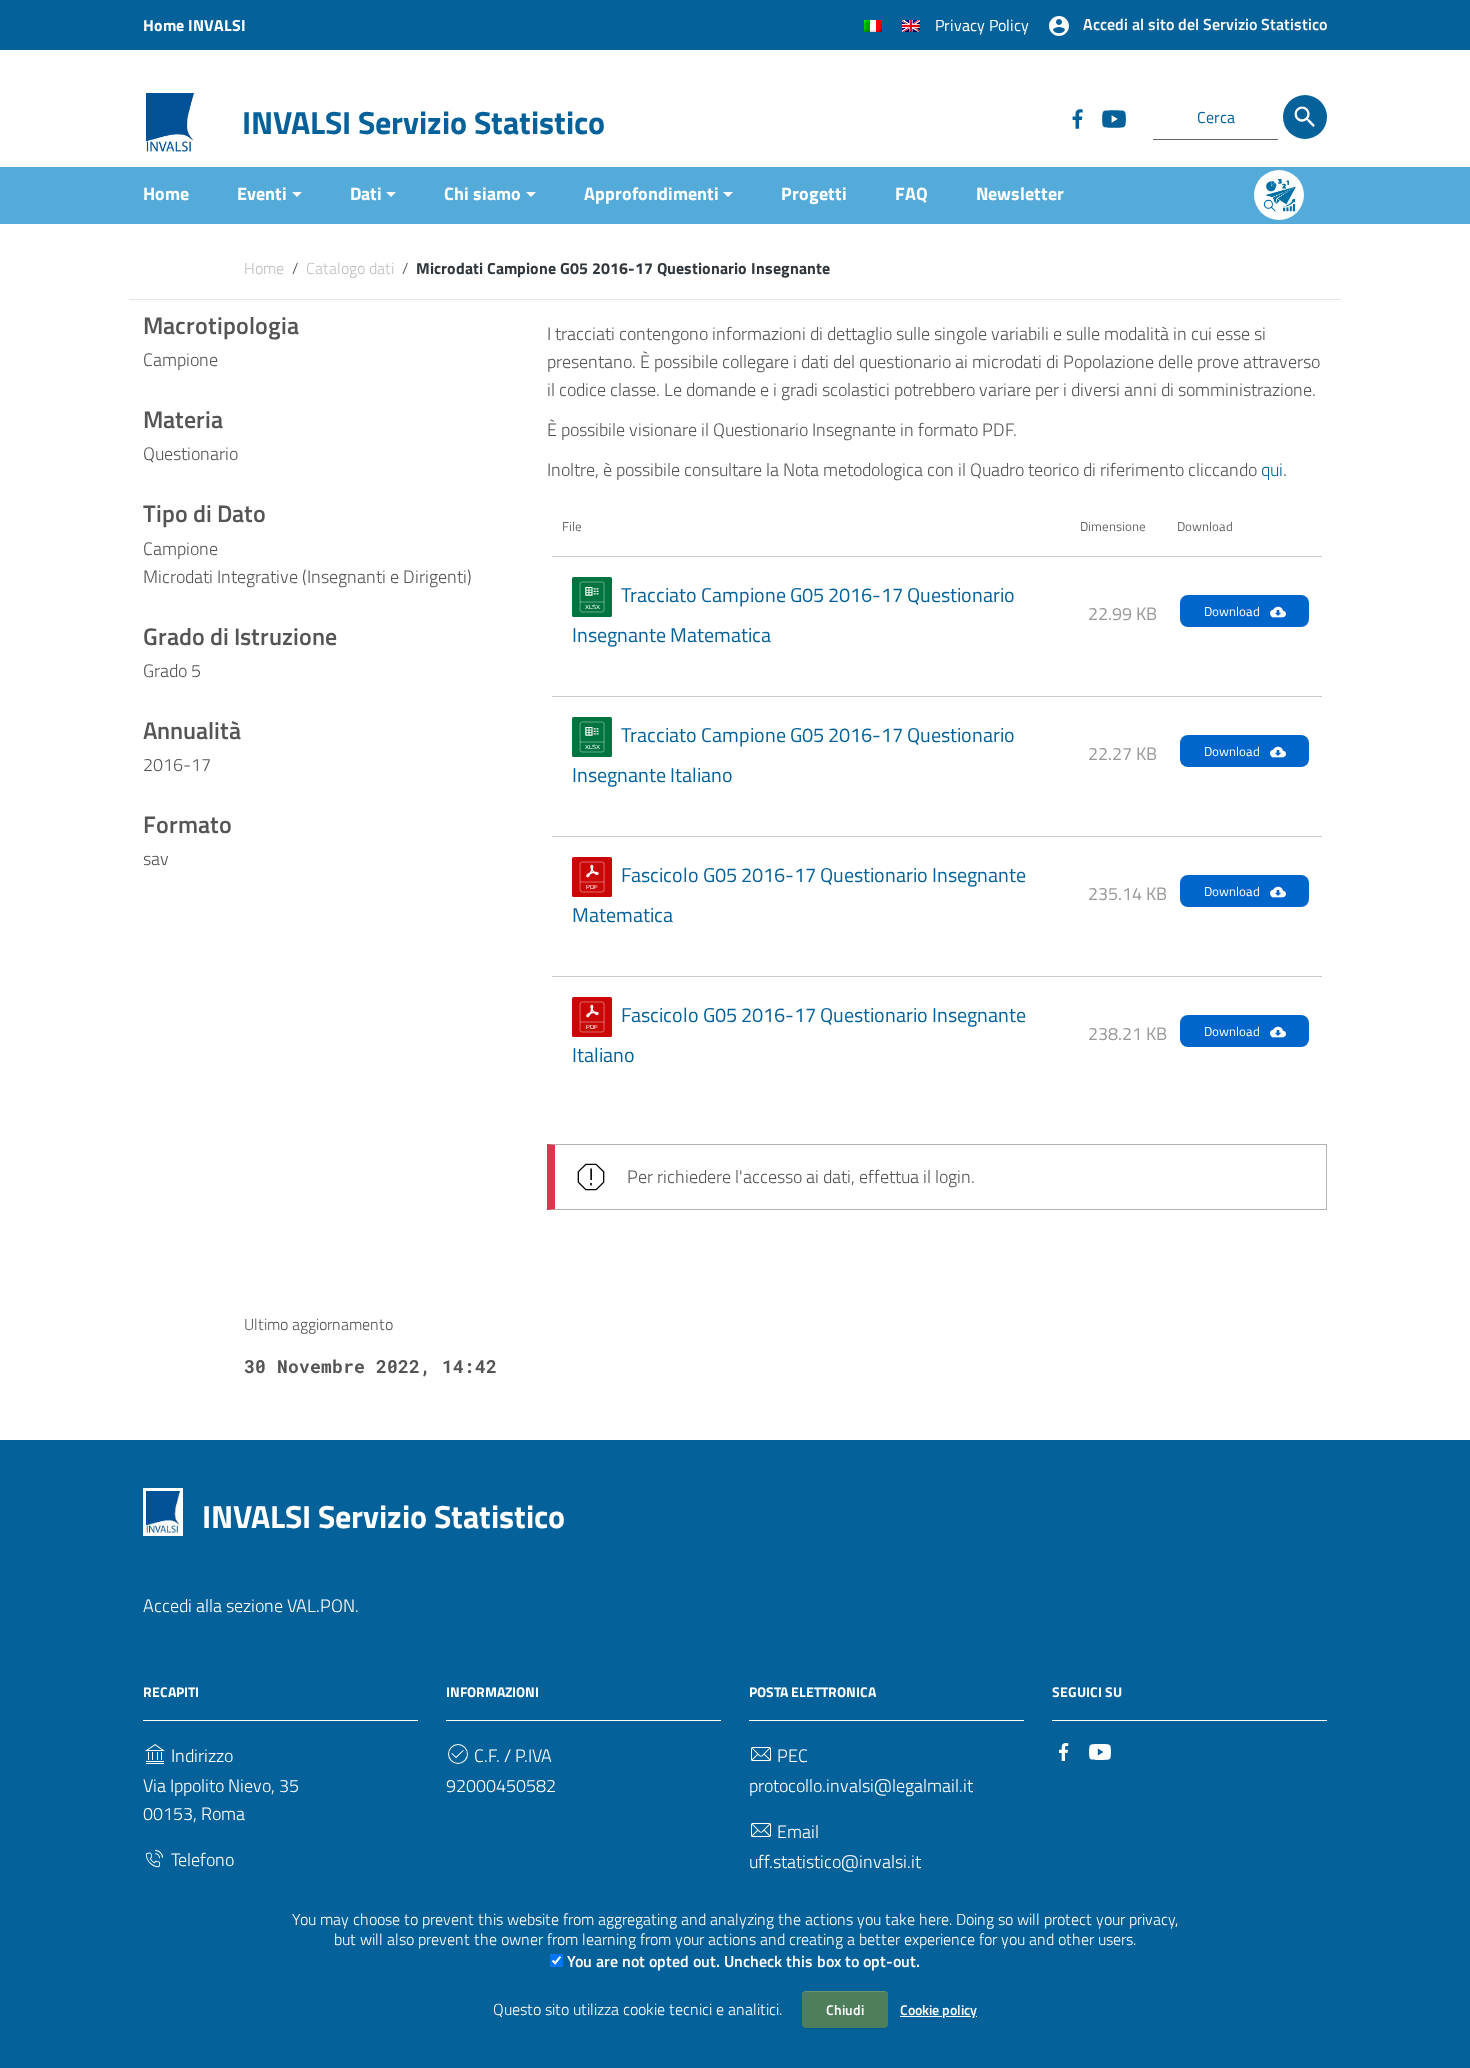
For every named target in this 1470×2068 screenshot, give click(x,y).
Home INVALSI (194, 25)
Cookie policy (938, 2009)
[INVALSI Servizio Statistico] (170, 120)
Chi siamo (482, 193)
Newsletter (1020, 193)
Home (166, 193)
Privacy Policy (982, 25)
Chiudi (845, 2009)
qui (1272, 469)
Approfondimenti (651, 193)
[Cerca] (1305, 117)
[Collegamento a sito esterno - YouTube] (1113, 117)
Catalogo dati (350, 268)
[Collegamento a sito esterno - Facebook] (1077, 117)
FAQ (911, 193)
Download (1232, 611)
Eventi (262, 193)
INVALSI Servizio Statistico (423, 122)
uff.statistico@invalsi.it (835, 1861)
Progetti (814, 193)
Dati (366, 193)
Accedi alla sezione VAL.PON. (251, 1605)
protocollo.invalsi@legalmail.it (861, 1785)
